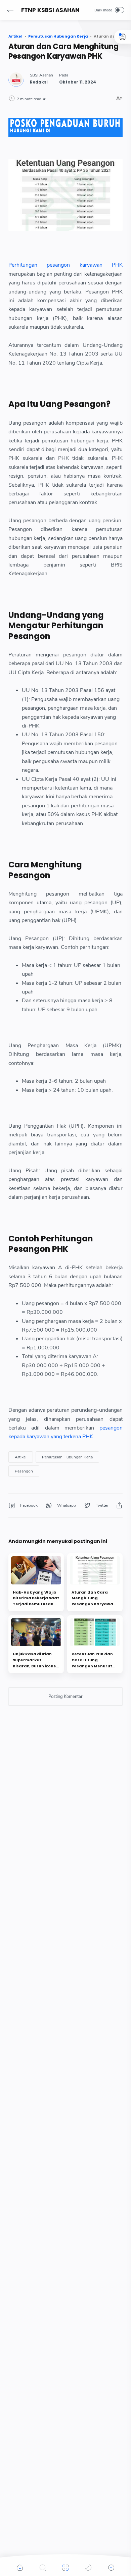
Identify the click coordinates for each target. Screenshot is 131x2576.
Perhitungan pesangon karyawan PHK (65, 265)
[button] (10, 10)
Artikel (21, 1457)
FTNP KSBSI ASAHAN (50, 10)
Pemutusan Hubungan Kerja (67, 1457)
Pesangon (24, 1471)
